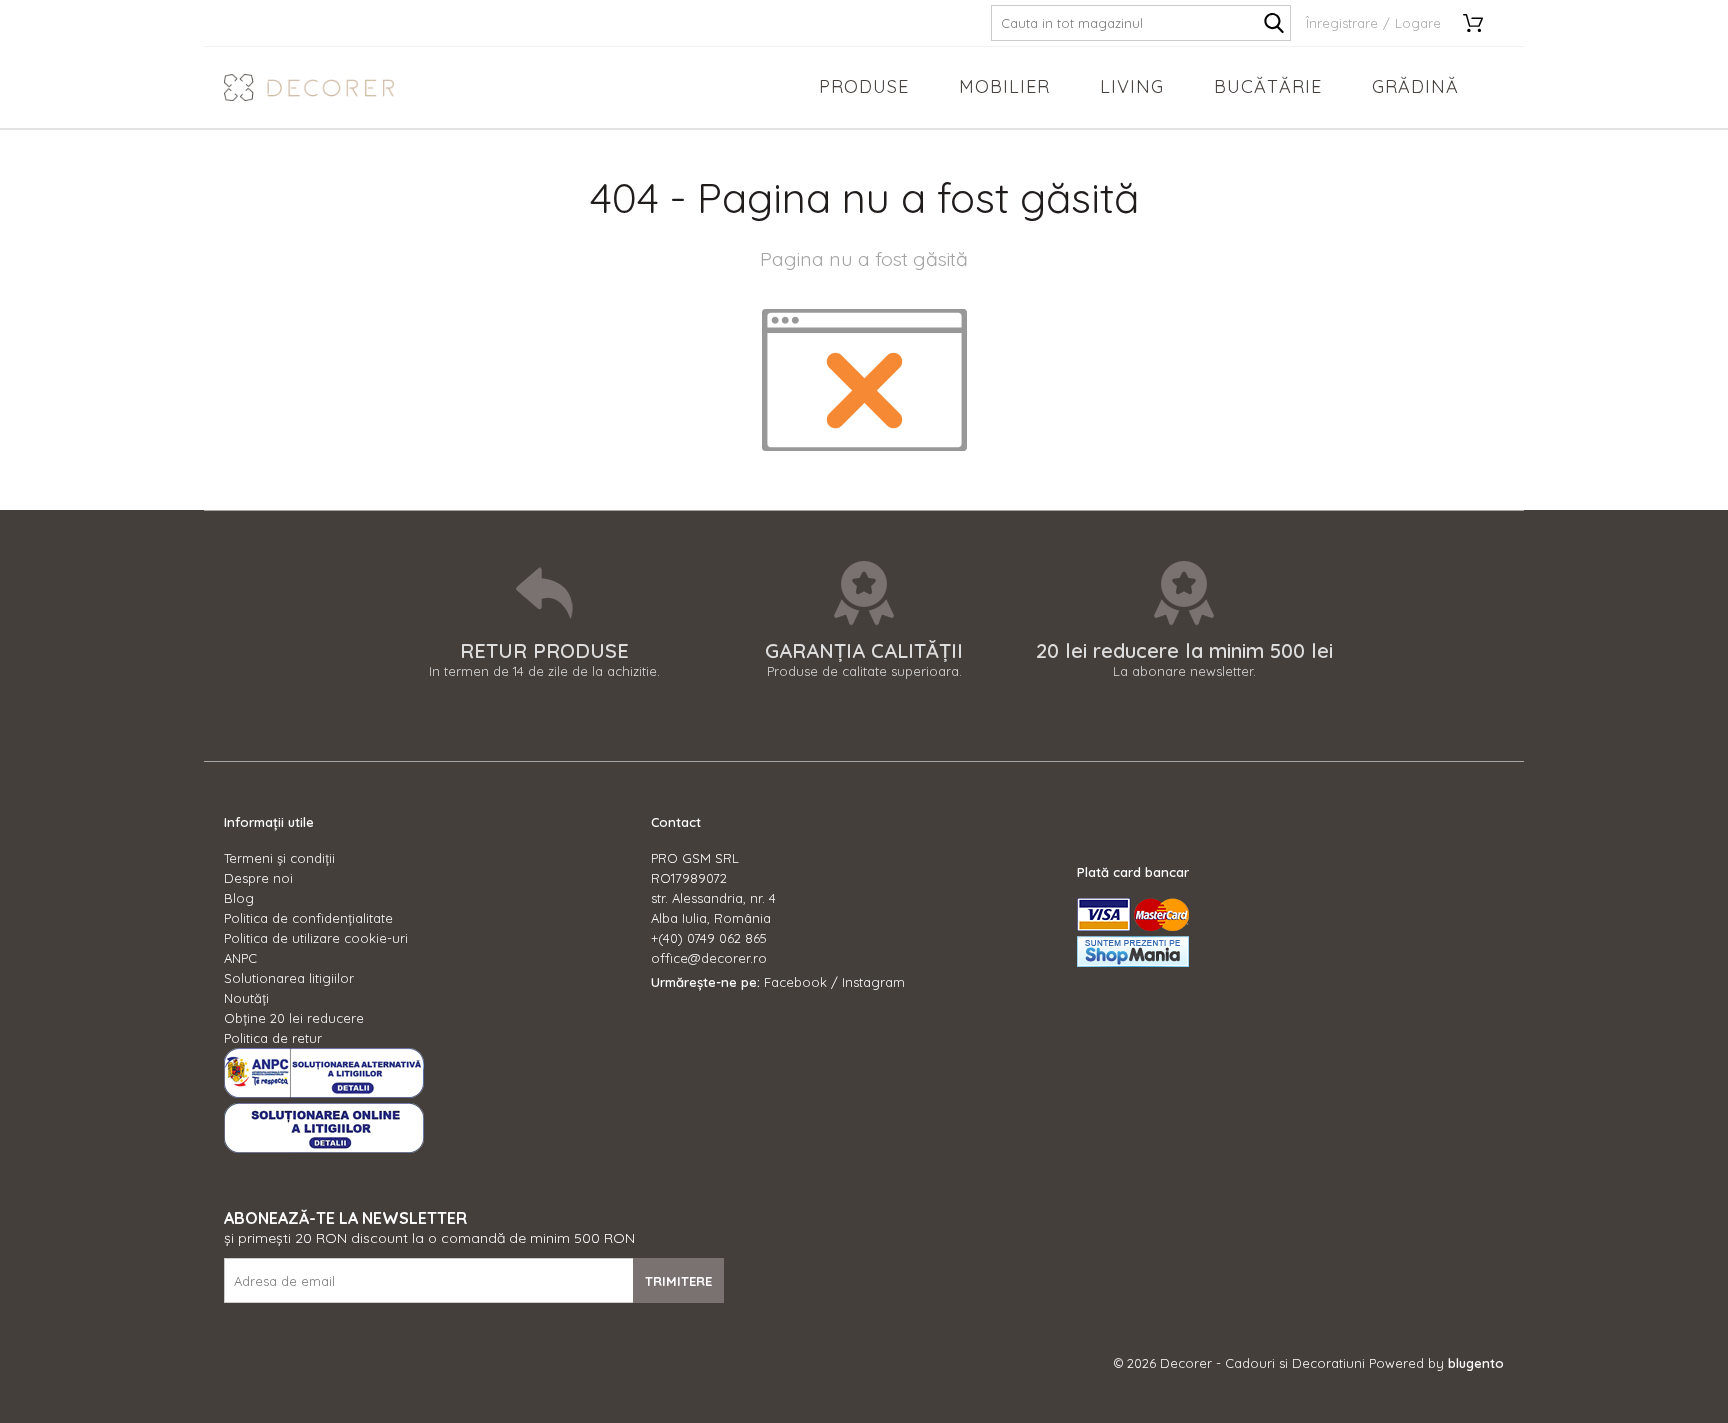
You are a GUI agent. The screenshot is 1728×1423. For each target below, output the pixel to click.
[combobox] (1141, 23)
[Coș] (1480, 23)
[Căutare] (1274, 23)
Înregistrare (1342, 23)
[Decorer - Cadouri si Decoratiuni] (309, 87)
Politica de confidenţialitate (308, 918)
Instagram (873, 982)
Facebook (795, 982)
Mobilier (1004, 86)
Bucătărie (1268, 86)
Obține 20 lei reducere (294, 1018)
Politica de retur (273, 1038)
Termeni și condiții (279, 858)
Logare (1418, 23)
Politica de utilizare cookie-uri (316, 938)
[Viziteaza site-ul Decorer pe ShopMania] (1133, 962)
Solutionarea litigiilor (289, 978)
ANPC (240, 958)
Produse (864, 86)
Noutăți (246, 998)
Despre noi (258, 878)
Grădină (1415, 86)
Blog (239, 898)
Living (1132, 86)
